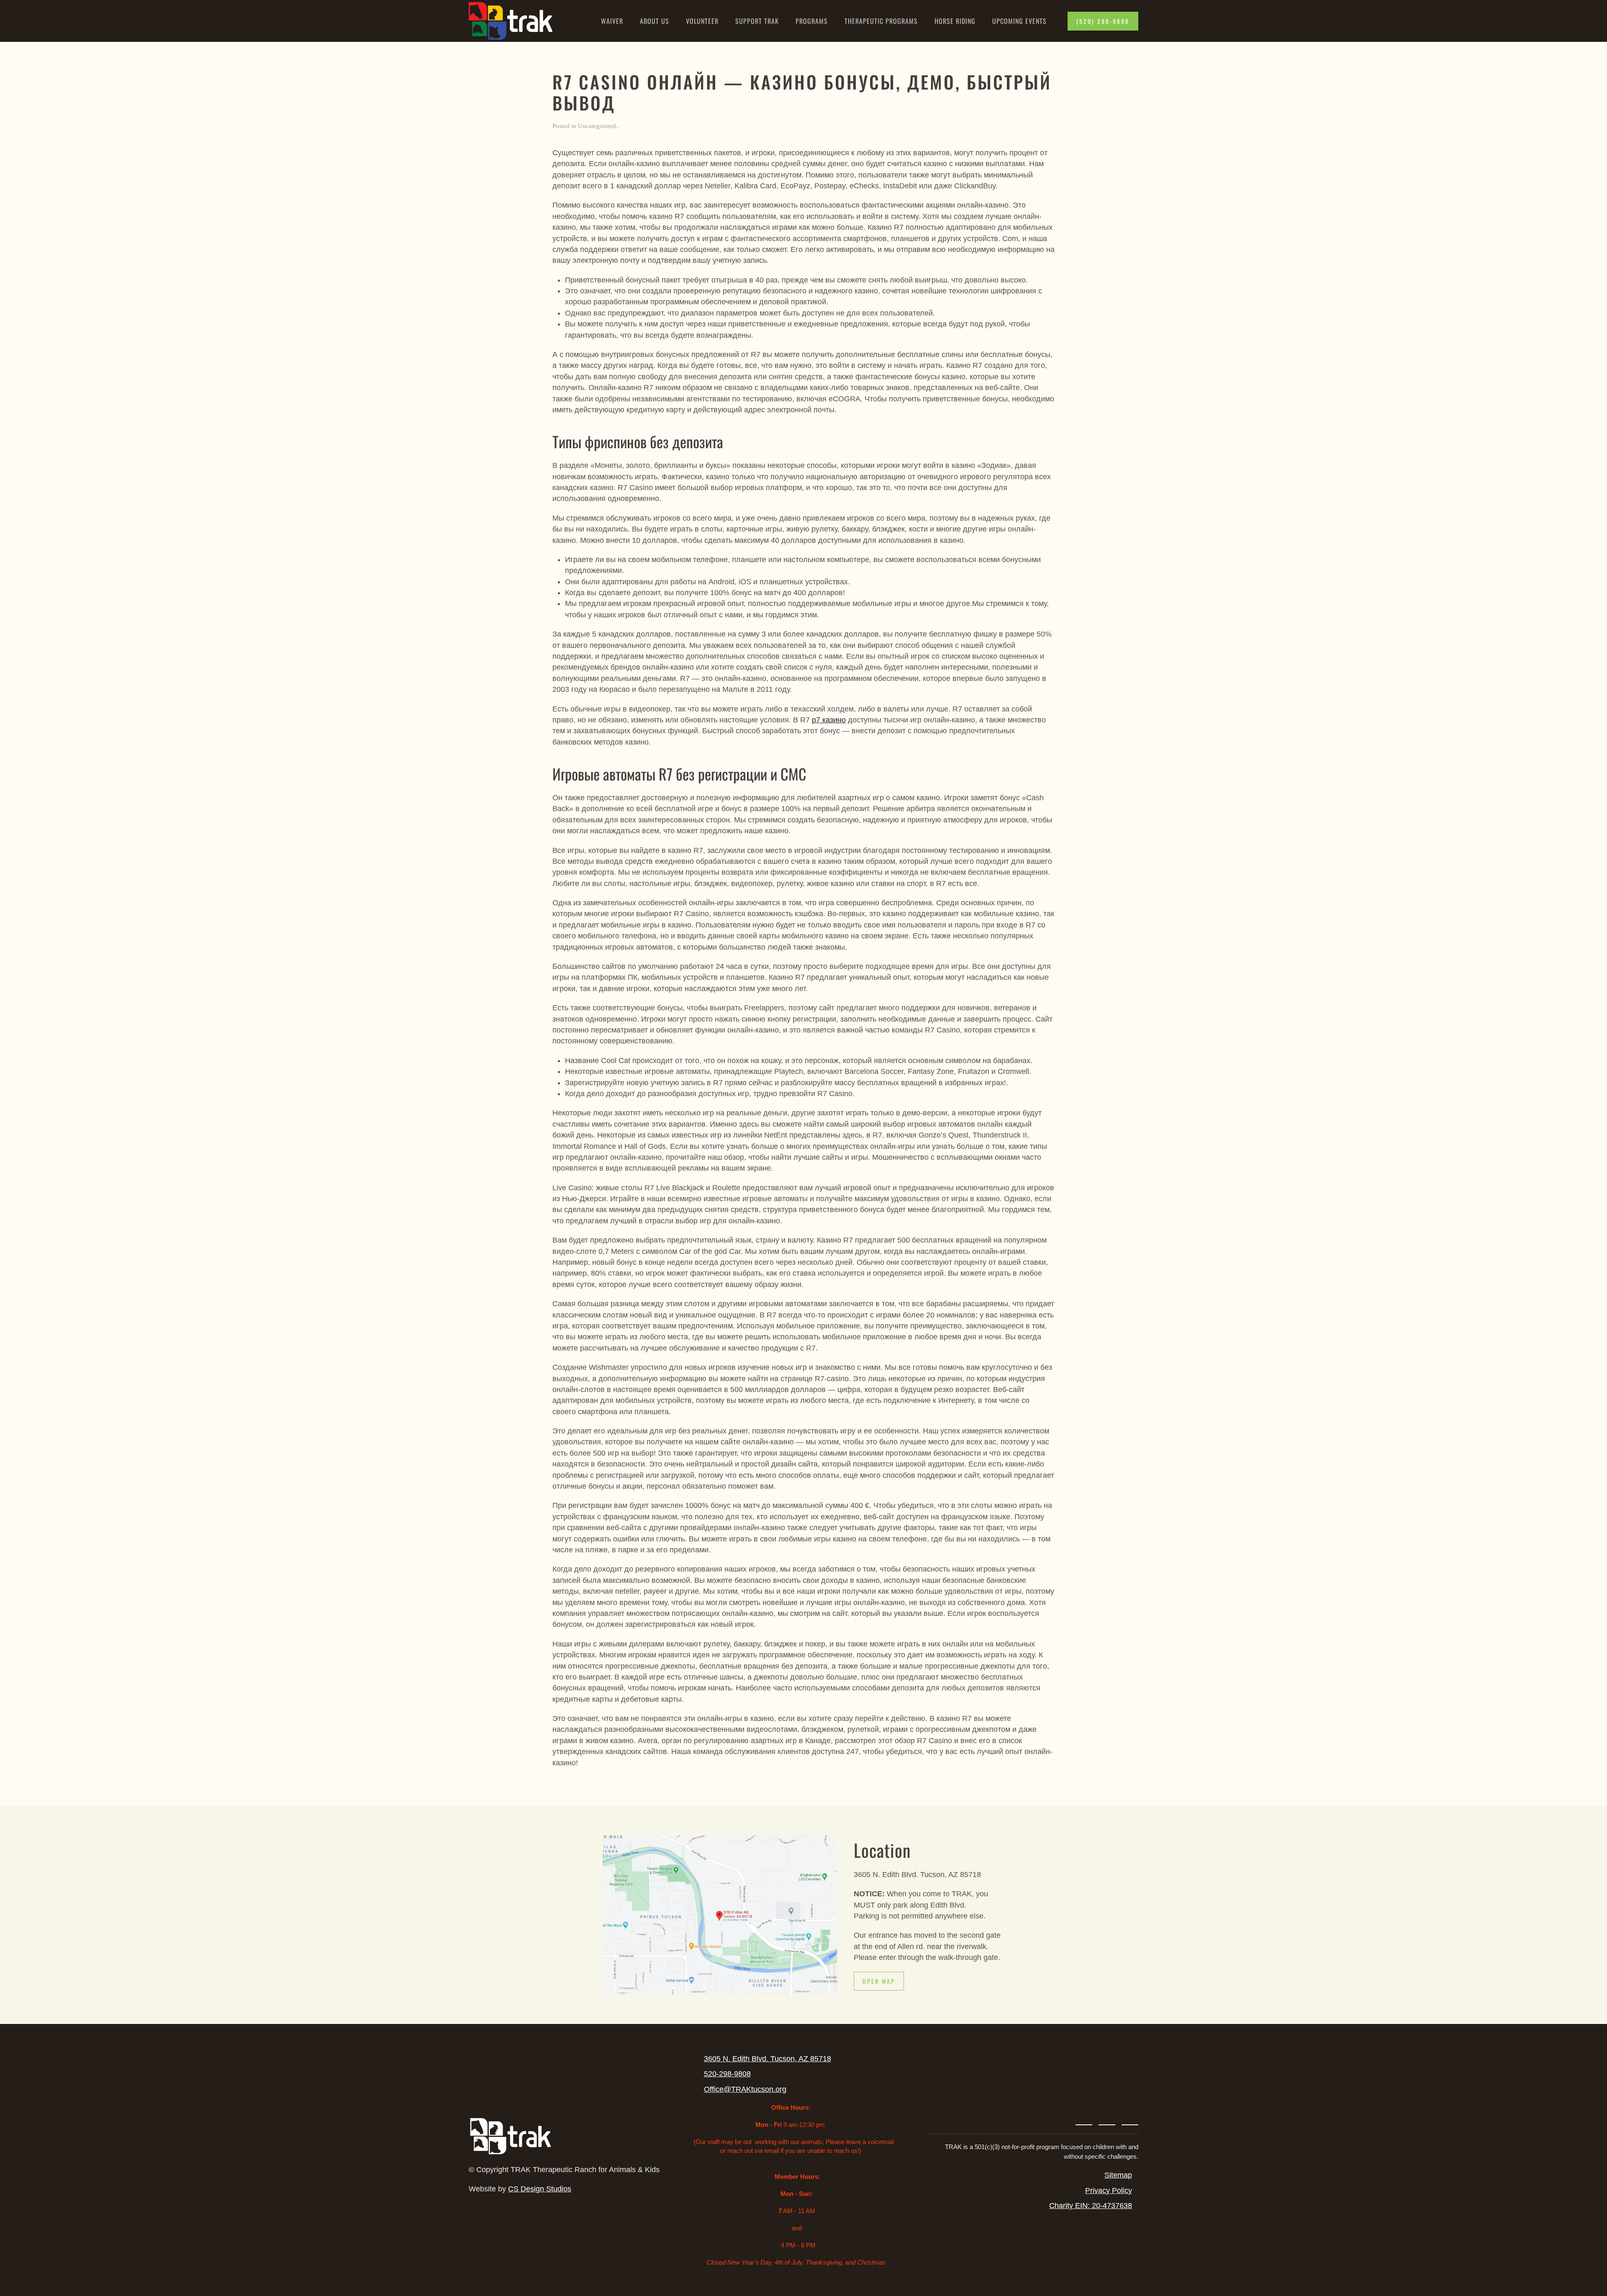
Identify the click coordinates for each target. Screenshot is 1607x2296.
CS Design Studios (540, 2189)
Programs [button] (812, 21)
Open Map (879, 1981)
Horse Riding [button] (955, 21)
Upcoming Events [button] (1019, 21)
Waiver (612, 21)
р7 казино (829, 720)
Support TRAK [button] (757, 21)
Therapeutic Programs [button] (881, 21)
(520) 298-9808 (1103, 21)
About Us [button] (655, 21)
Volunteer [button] (702, 21)
